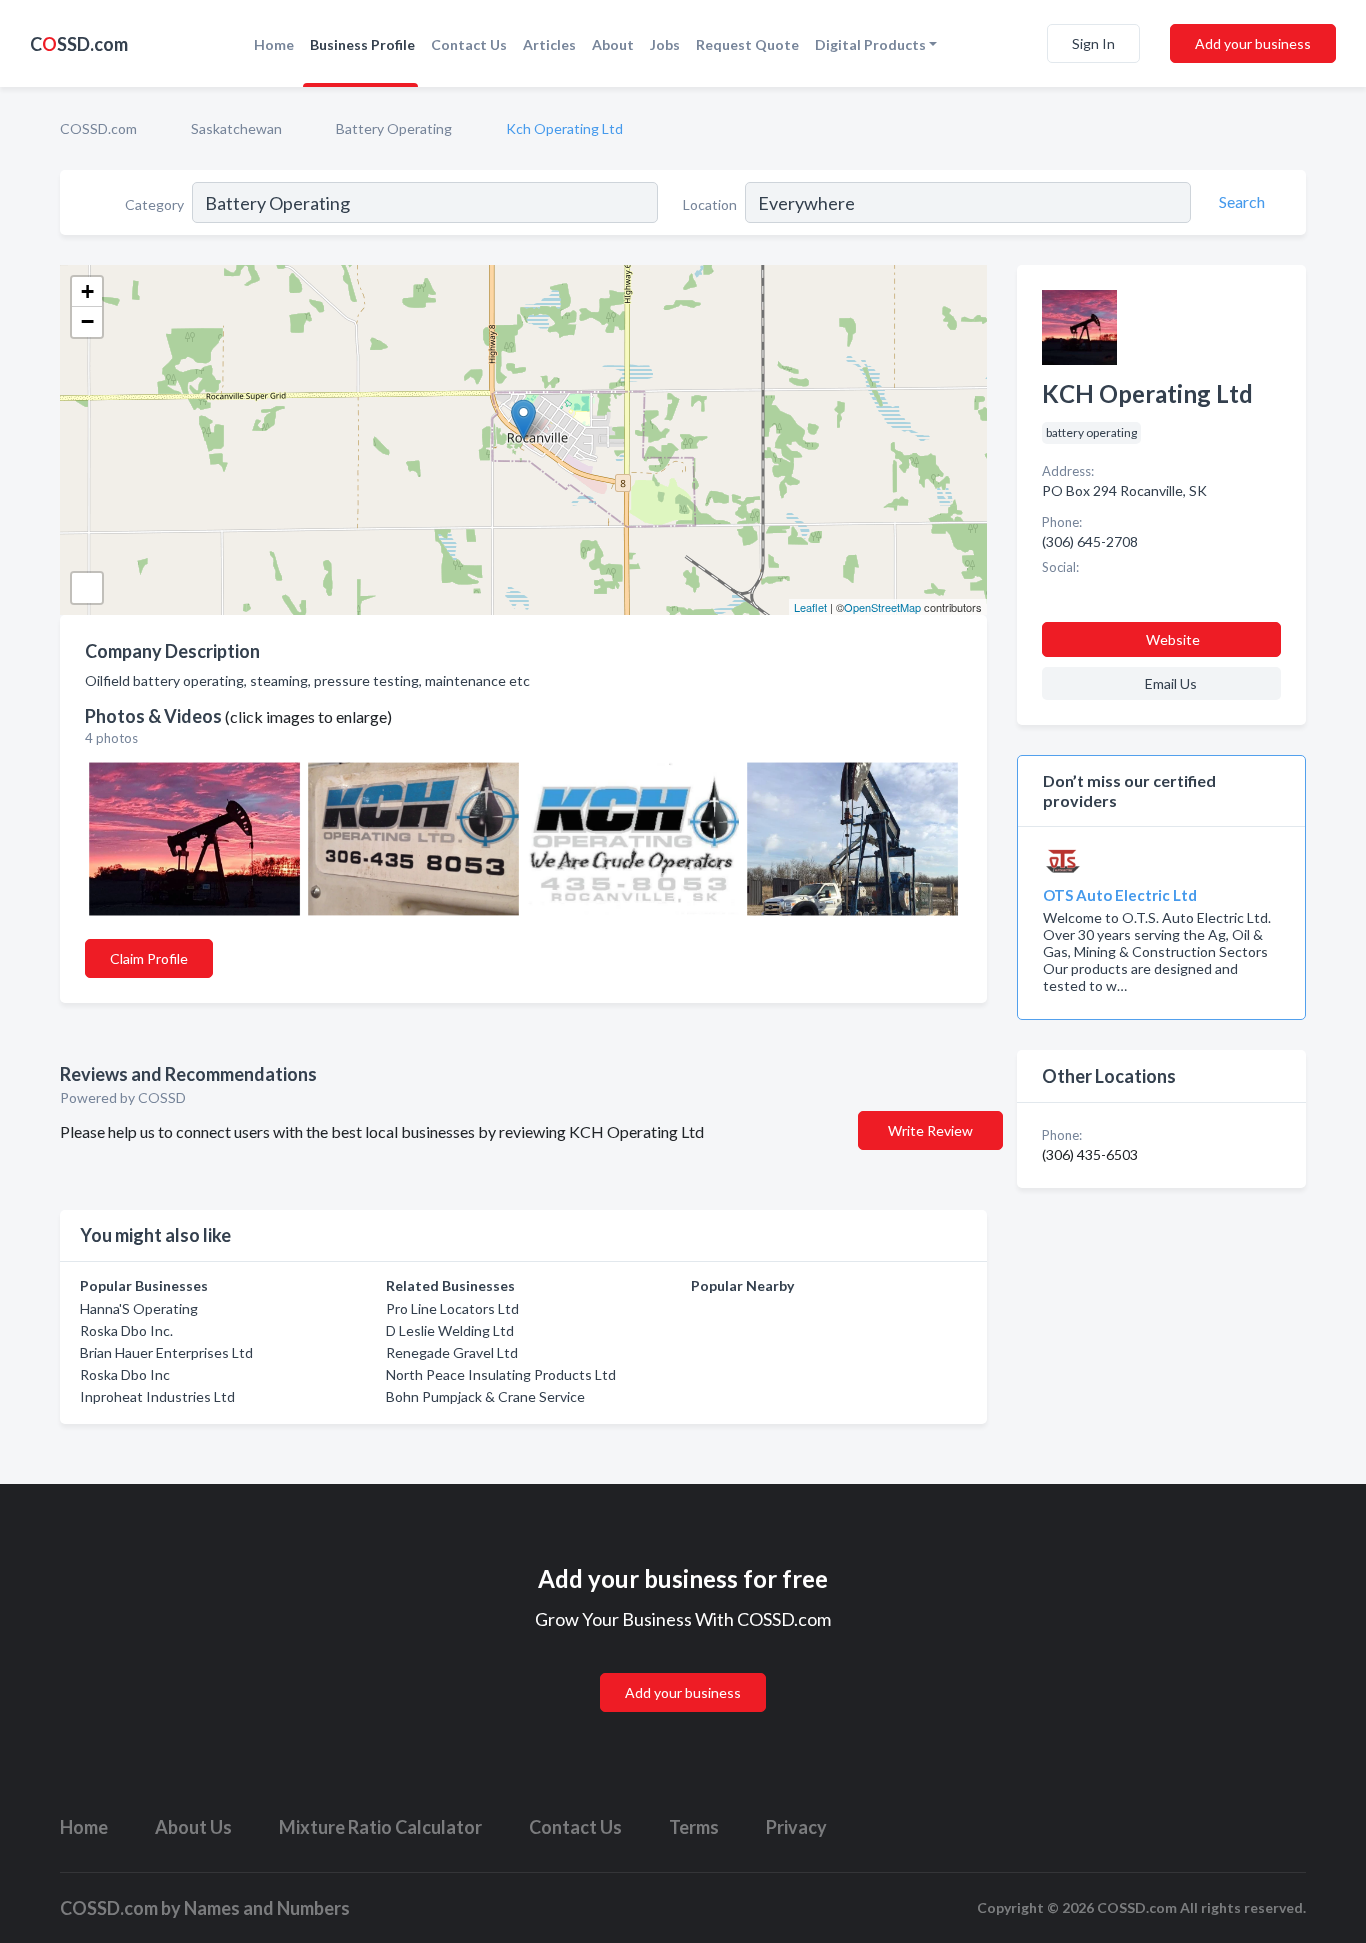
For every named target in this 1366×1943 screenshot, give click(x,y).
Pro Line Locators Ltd (452, 1308)
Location (710, 204)
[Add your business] (683, 1668)
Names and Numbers (267, 1908)
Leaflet (810, 607)
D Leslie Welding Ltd (450, 1330)
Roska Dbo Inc (125, 1374)
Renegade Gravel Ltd (452, 1352)
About (613, 44)
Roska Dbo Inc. (126, 1330)
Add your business (1253, 43)
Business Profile (362, 44)
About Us (193, 1827)
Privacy (796, 1827)
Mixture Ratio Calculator (380, 1827)
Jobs (665, 44)
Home (274, 44)
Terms (694, 1827)
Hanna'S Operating (139, 1308)
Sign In (1093, 43)
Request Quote (747, 44)
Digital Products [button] (870, 44)
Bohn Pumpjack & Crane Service (485, 1396)
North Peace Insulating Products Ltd (501, 1374)
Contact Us (469, 44)
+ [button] (87, 291)
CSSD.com (79, 44)
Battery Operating (394, 128)
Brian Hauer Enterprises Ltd (166, 1352)
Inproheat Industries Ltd (157, 1396)
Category (154, 204)
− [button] (87, 321)
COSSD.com (98, 128)
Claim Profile (149, 958)
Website (1173, 639)
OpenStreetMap (882, 607)
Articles (549, 44)
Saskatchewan (236, 128)
